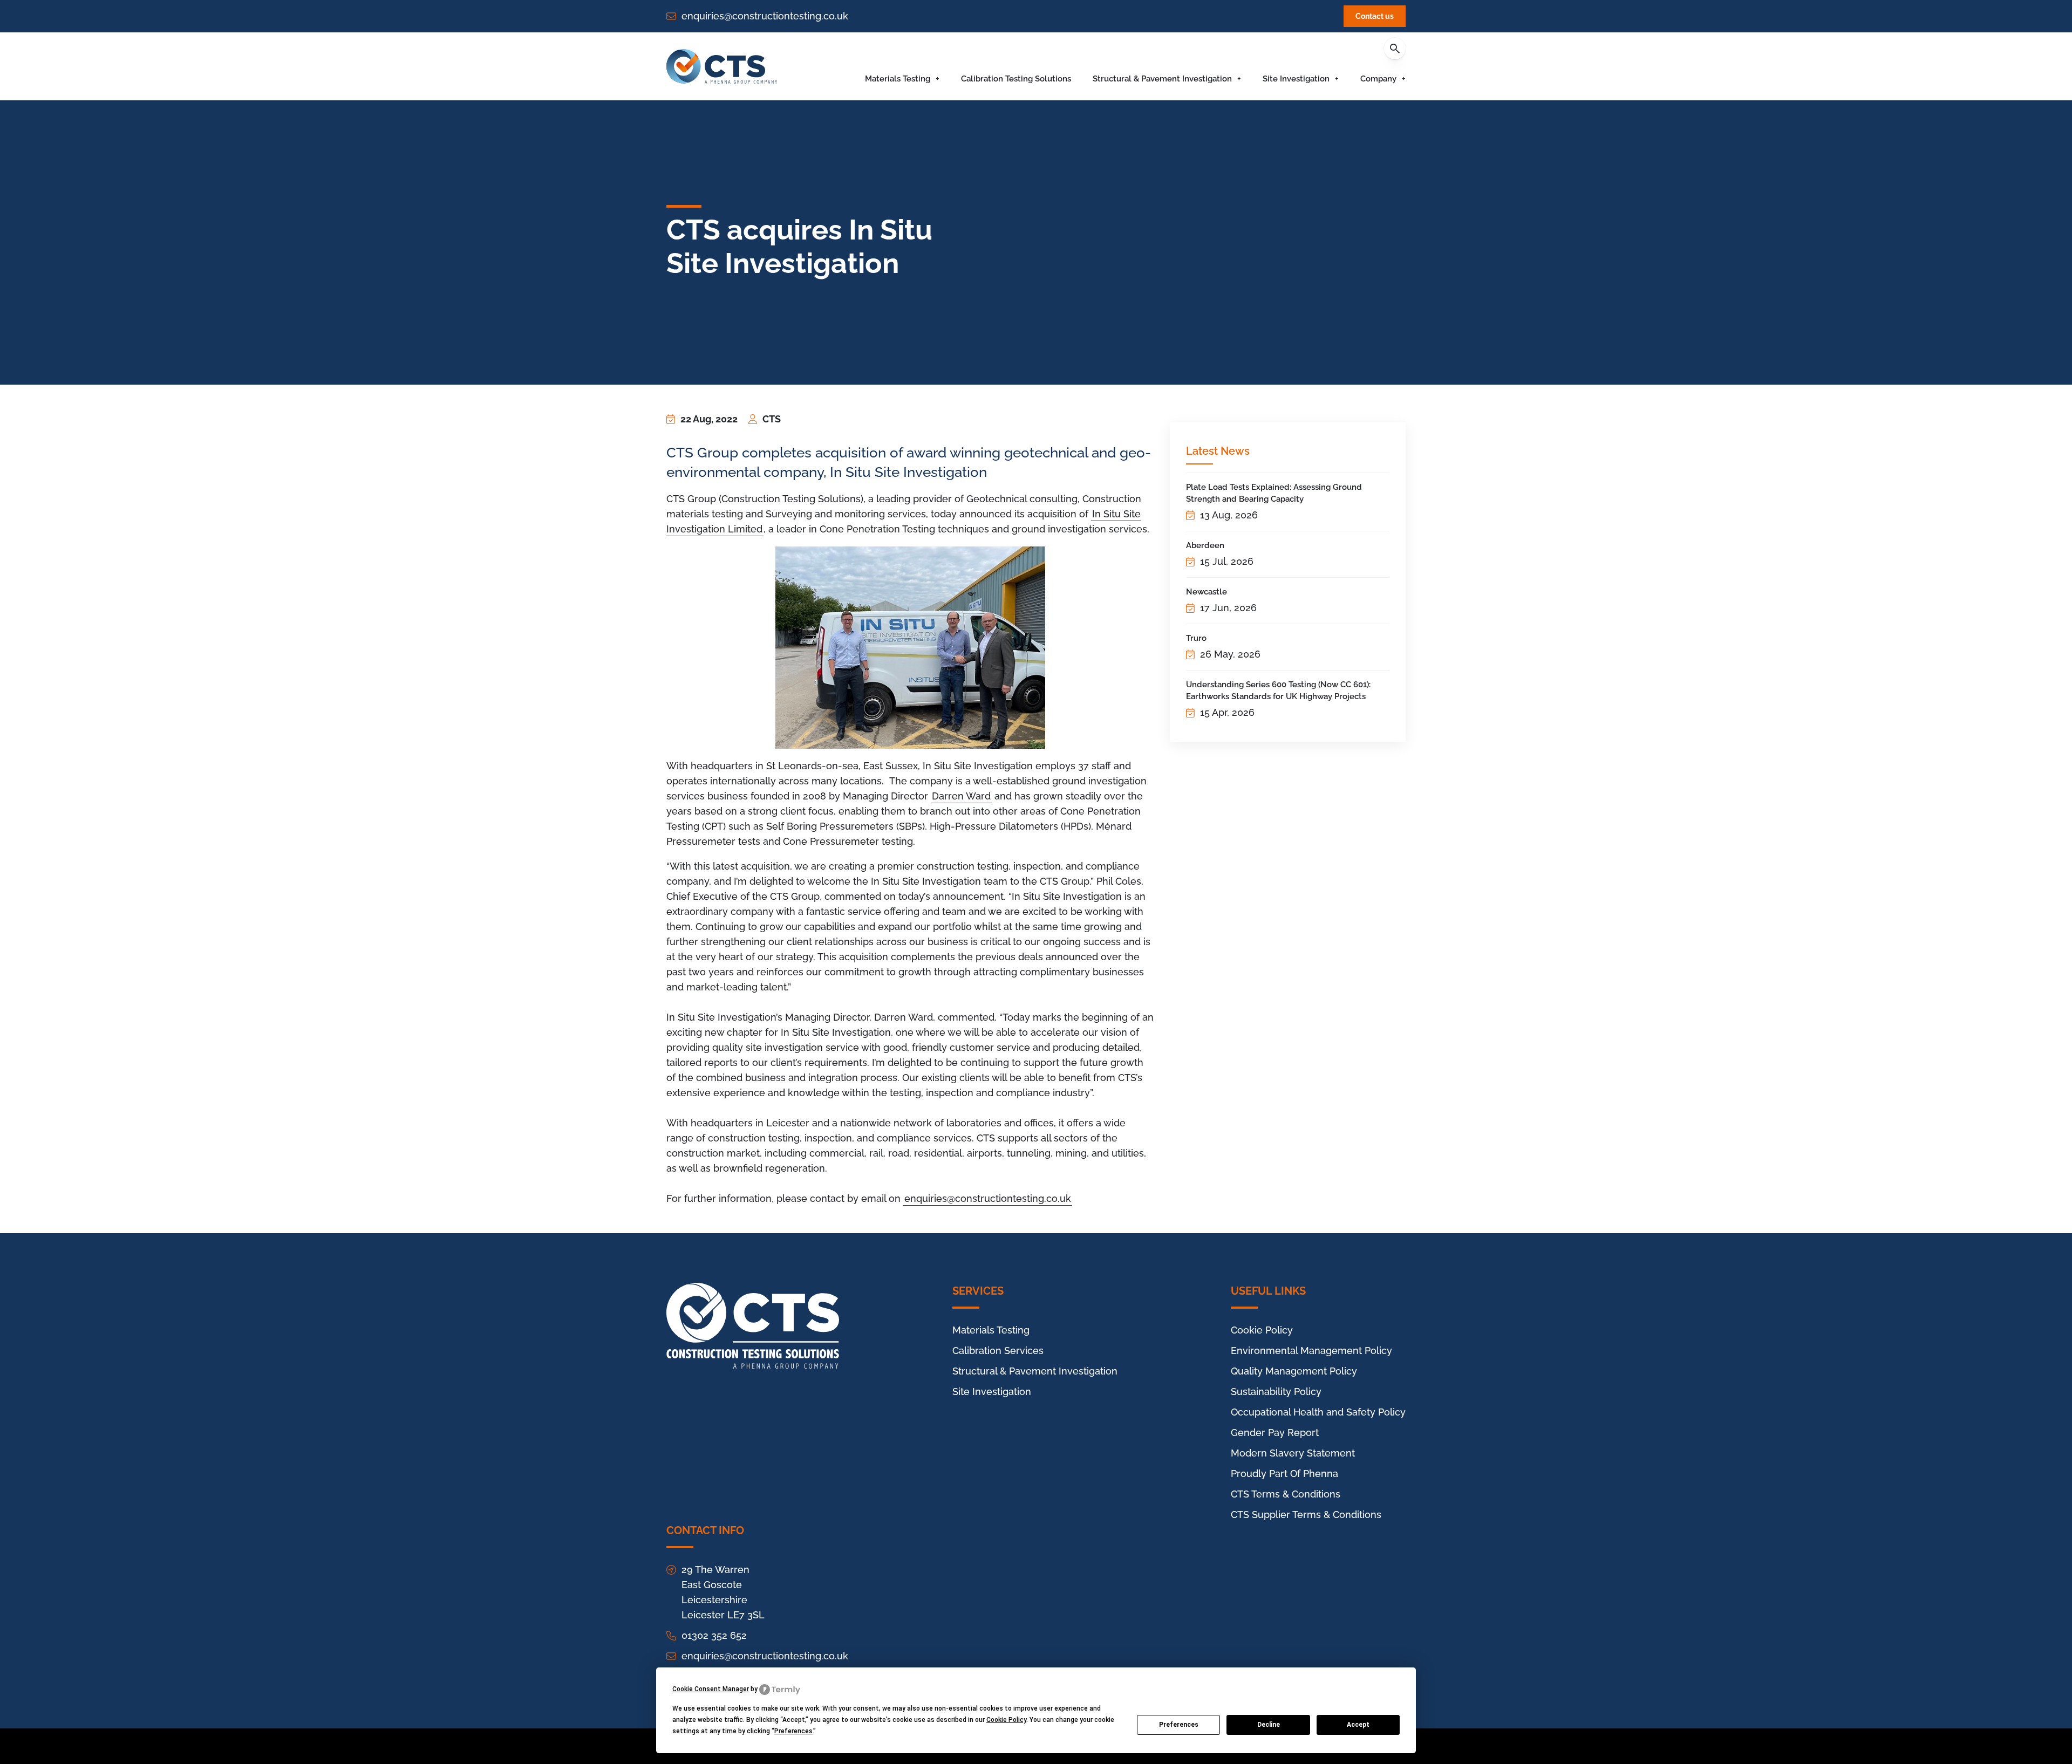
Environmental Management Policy (1311, 1351)
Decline (1269, 1725)
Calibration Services (998, 1351)
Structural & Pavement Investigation (1162, 79)
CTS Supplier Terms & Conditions (1306, 1515)
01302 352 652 (714, 1635)
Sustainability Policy (1276, 1392)
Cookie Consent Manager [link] (711, 1689)
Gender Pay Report (1275, 1433)
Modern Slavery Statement (1293, 1453)
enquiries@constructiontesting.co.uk (765, 16)
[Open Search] (1395, 49)
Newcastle (1207, 592)
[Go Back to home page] (722, 66)
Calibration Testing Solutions (1016, 79)
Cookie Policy (1262, 1330)
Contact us (1375, 16)
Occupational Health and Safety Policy (1318, 1412)
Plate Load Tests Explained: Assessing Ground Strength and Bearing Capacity (1274, 493)
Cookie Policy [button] (1006, 1720)
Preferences (1179, 1725)
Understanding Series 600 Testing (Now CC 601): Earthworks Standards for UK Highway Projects (1278, 690)
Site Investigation (1296, 79)
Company (1378, 79)
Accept (1358, 1725)
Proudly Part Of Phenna (1284, 1474)
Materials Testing (898, 79)
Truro (1196, 638)
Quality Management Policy (1294, 1371)
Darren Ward (961, 796)
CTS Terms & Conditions (1286, 1494)
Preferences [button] (793, 1731)
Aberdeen (1205, 545)
